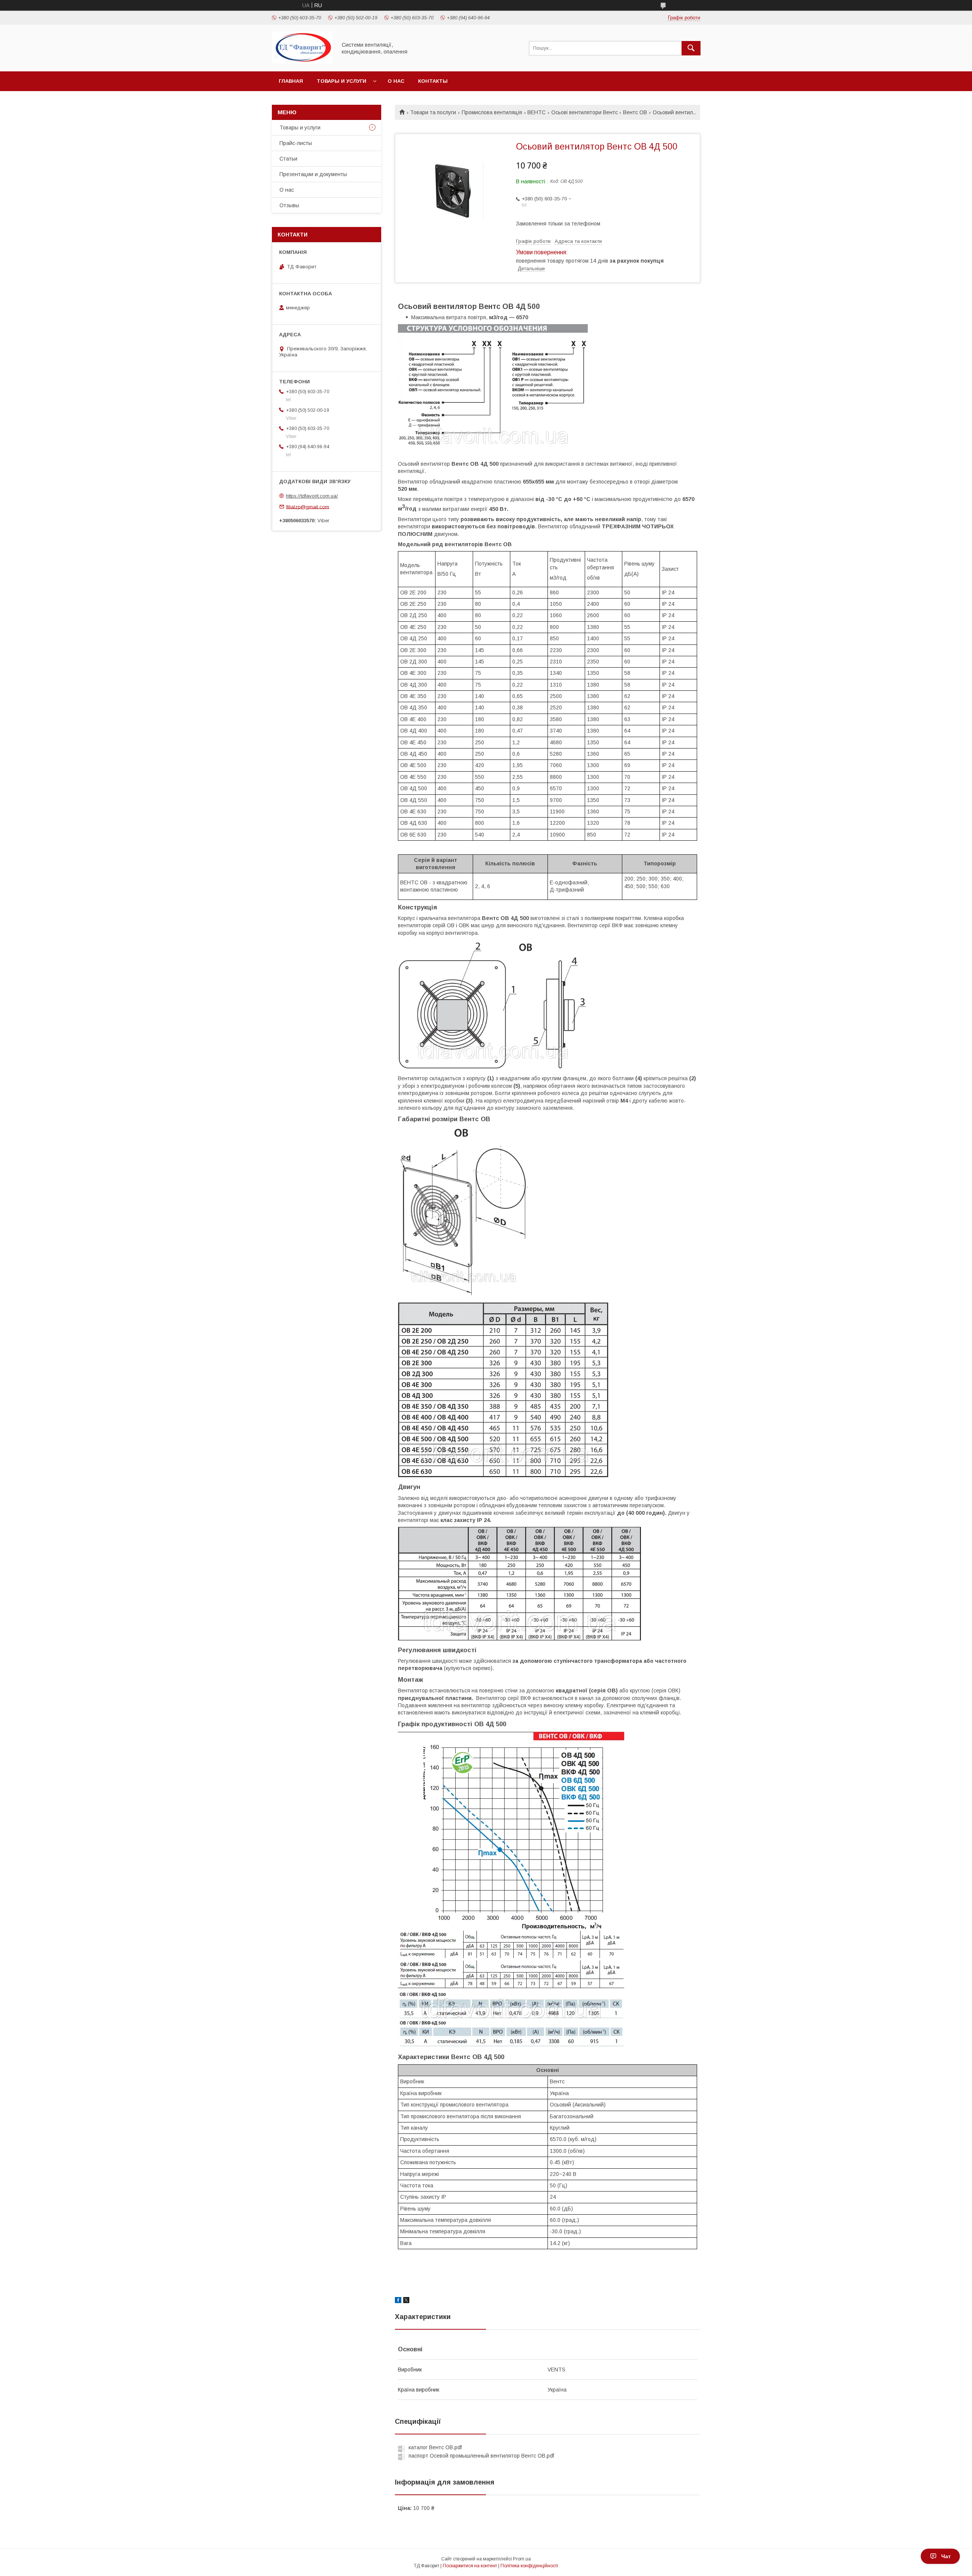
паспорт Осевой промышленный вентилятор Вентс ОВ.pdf (481, 2456)
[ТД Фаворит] (302, 61)
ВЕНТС (536, 112)
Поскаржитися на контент (470, 2566)
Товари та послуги (433, 112)
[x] (406, 2301)
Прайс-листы (296, 143)
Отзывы (289, 205)
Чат (946, 2556)
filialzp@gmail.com (308, 507)
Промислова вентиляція (492, 112)
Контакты (433, 81)
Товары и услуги (342, 81)
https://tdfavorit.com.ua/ (312, 496)
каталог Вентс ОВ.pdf (435, 2447)
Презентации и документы (313, 174)
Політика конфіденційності (529, 2566)
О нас (396, 81)
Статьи (288, 159)
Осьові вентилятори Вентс (585, 112)
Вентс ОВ (635, 112)
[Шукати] (691, 48)
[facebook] (398, 2301)
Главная (291, 81)
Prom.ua (522, 2559)
